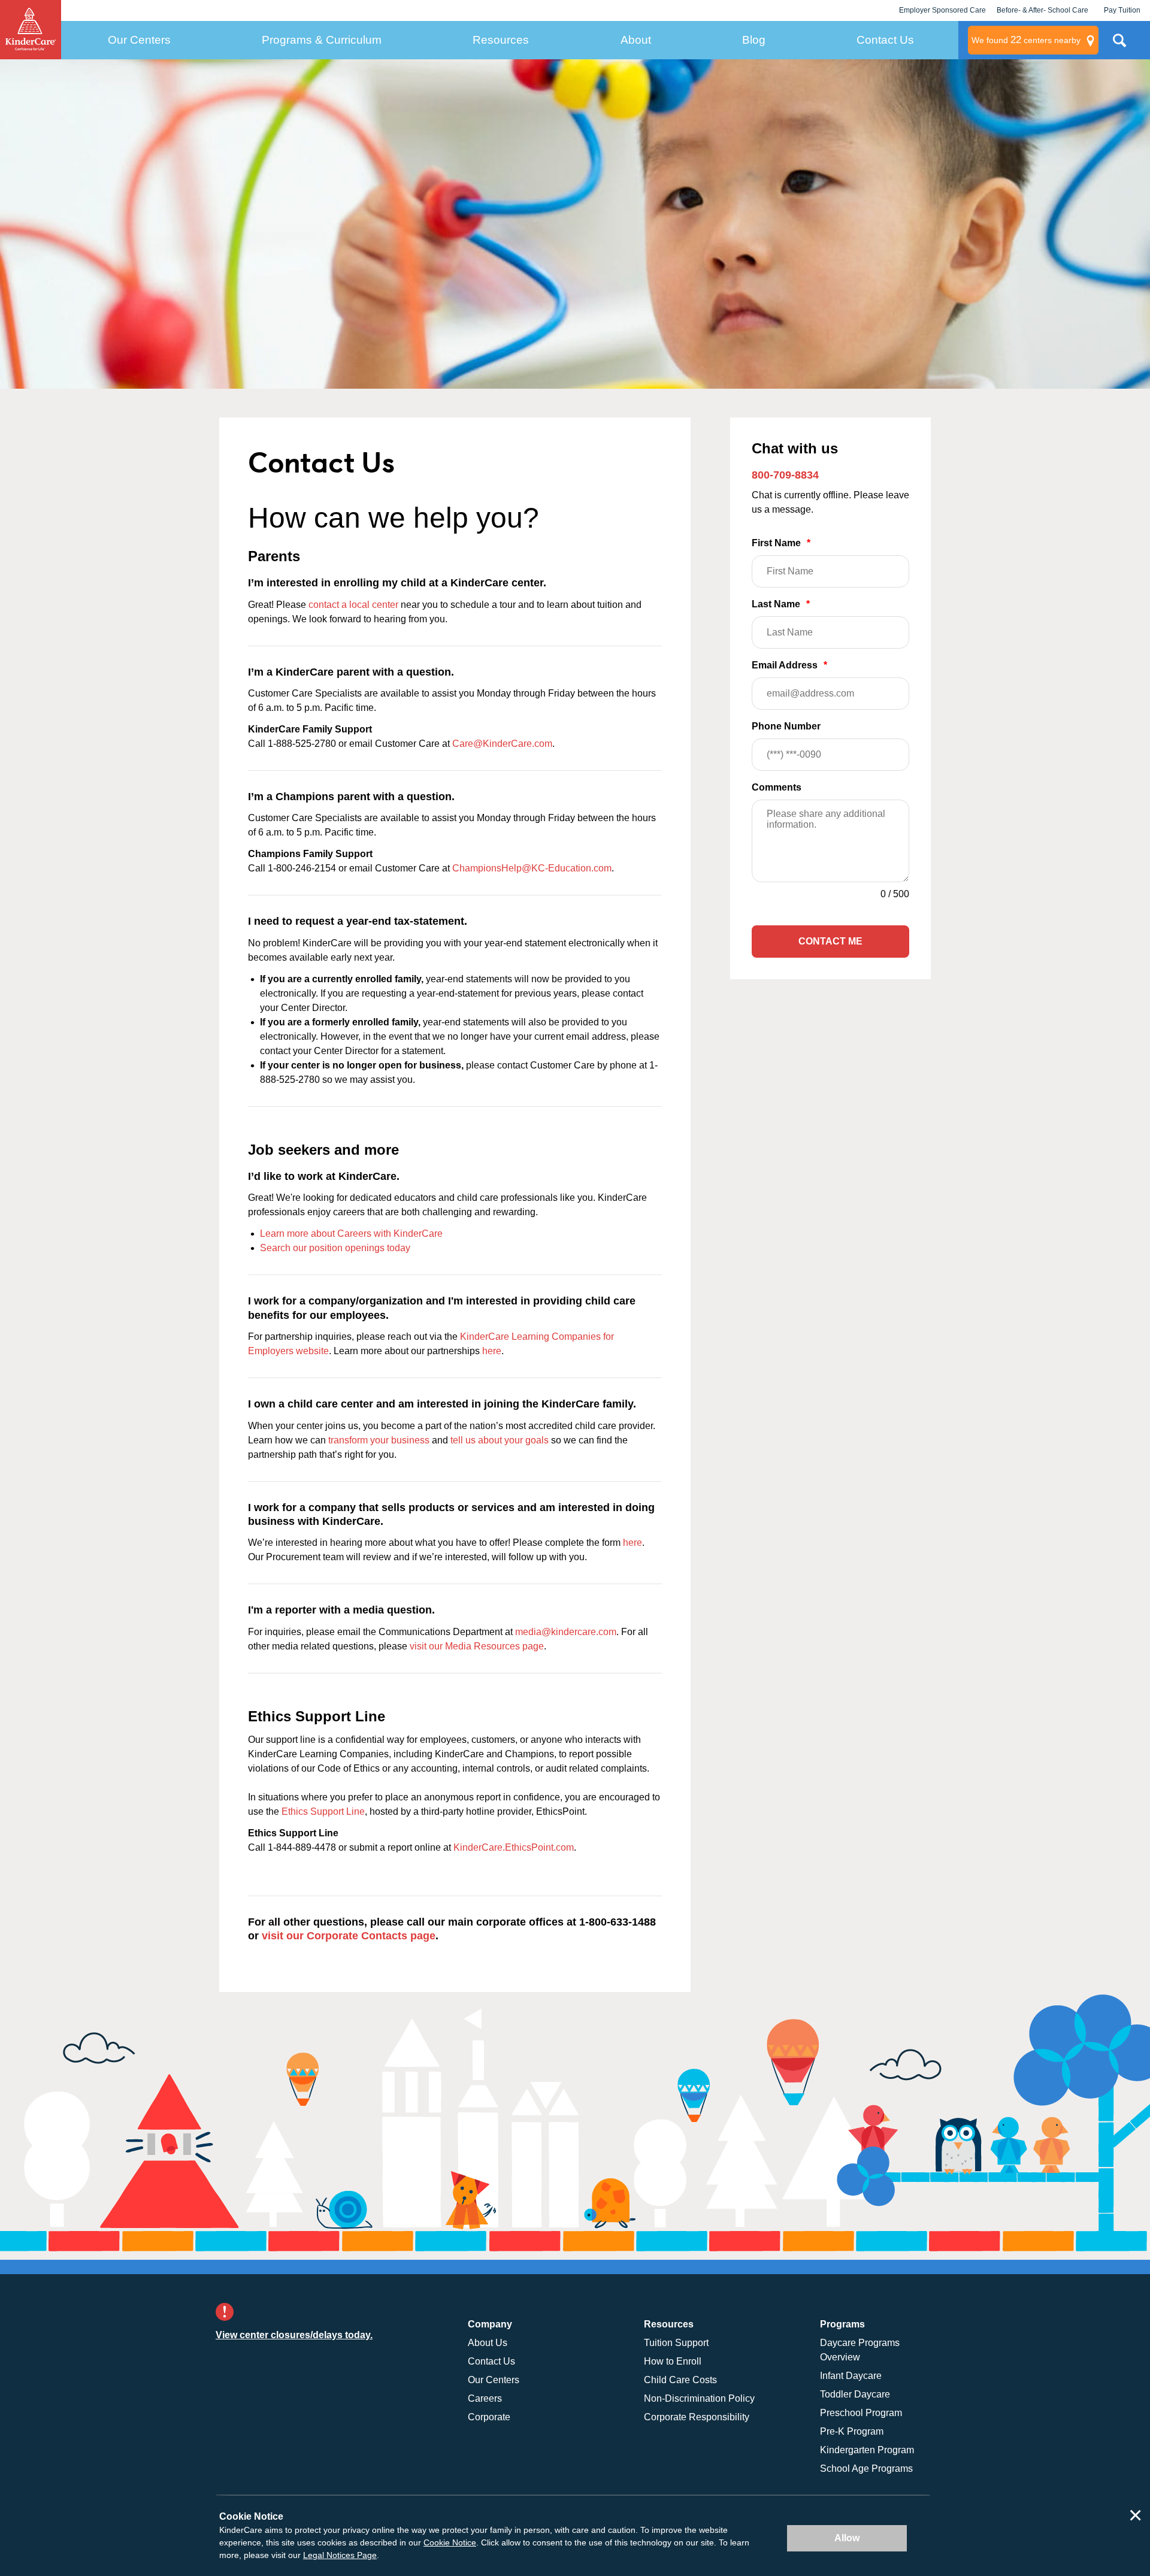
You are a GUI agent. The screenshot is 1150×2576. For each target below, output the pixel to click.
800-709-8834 (785, 475)
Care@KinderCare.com (502, 744)
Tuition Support (676, 2343)
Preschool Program (861, 2413)
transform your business (379, 1440)
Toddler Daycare (855, 2394)
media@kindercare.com (566, 1632)
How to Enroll (673, 2361)
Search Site (1119, 45)
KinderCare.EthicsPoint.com (514, 1847)
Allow (847, 2538)
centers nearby (1026, 40)
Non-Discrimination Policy (699, 2398)
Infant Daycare (851, 2376)
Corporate (489, 2417)
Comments (777, 787)
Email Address (789, 665)
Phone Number (786, 726)
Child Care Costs (680, 2380)
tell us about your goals (500, 1440)
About (636, 40)
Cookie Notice (450, 2542)
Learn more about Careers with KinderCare (351, 1233)
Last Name (781, 604)
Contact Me (830, 941)
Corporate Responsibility (697, 2417)
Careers (485, 2398)
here (492, 1351)
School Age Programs (866, 2468)
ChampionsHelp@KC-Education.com (532, 868)
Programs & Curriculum (322, 40)
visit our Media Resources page (477, 1646)
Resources (501, 40)
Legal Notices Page (340, 2555)
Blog (754, 40)
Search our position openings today (335, 1248)
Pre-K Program (852, 2431)
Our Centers (139, 40)
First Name (781, 543)
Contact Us (885, 40)
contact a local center (353, 605)
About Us (488, 2343)
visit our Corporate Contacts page (349, 1936)
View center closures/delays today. (294, 2335)
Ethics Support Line (323, 1811)
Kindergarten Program (867, 2450)
